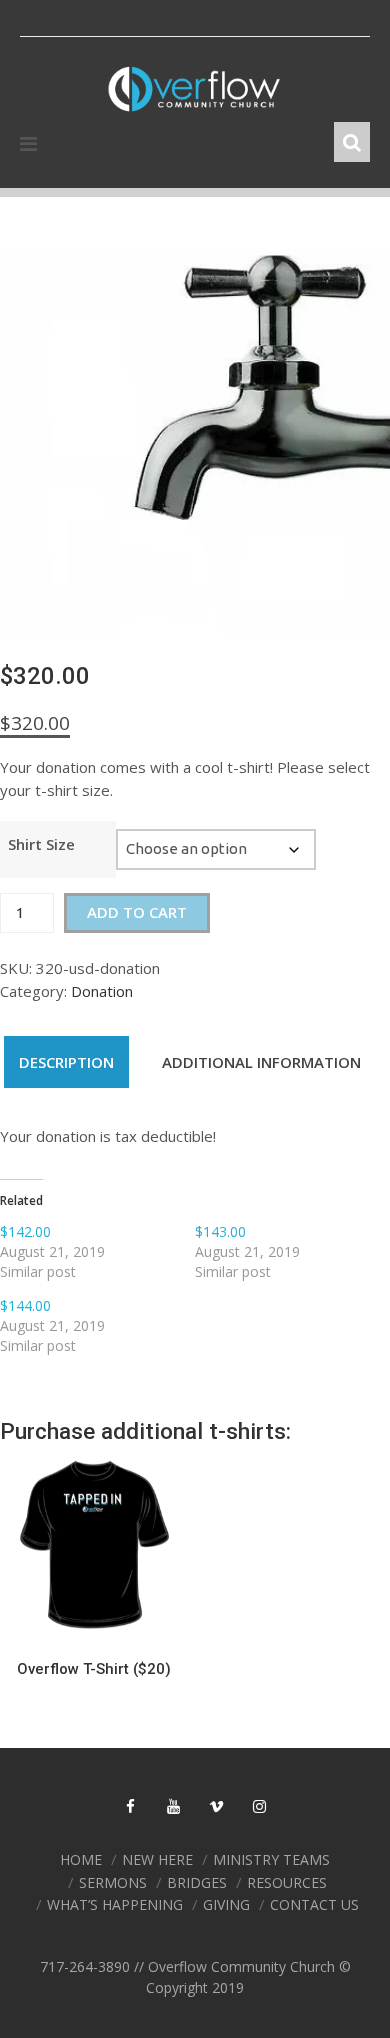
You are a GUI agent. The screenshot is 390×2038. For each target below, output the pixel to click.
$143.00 (220, 1231)
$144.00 (25, 1305)
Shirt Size (41, 844)
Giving (226, 1904)
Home (81, 1859)
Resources (287, 1882)
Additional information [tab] (261, 1062)
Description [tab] (66, 1062)
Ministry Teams (271, 1859)
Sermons (113, 1882)
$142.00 (25, 1231)
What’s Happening (115, 1904)
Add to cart (137, 912)
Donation (102, 991)
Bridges (197, 1882)
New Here (157, 1859)
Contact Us (314, 1904)
